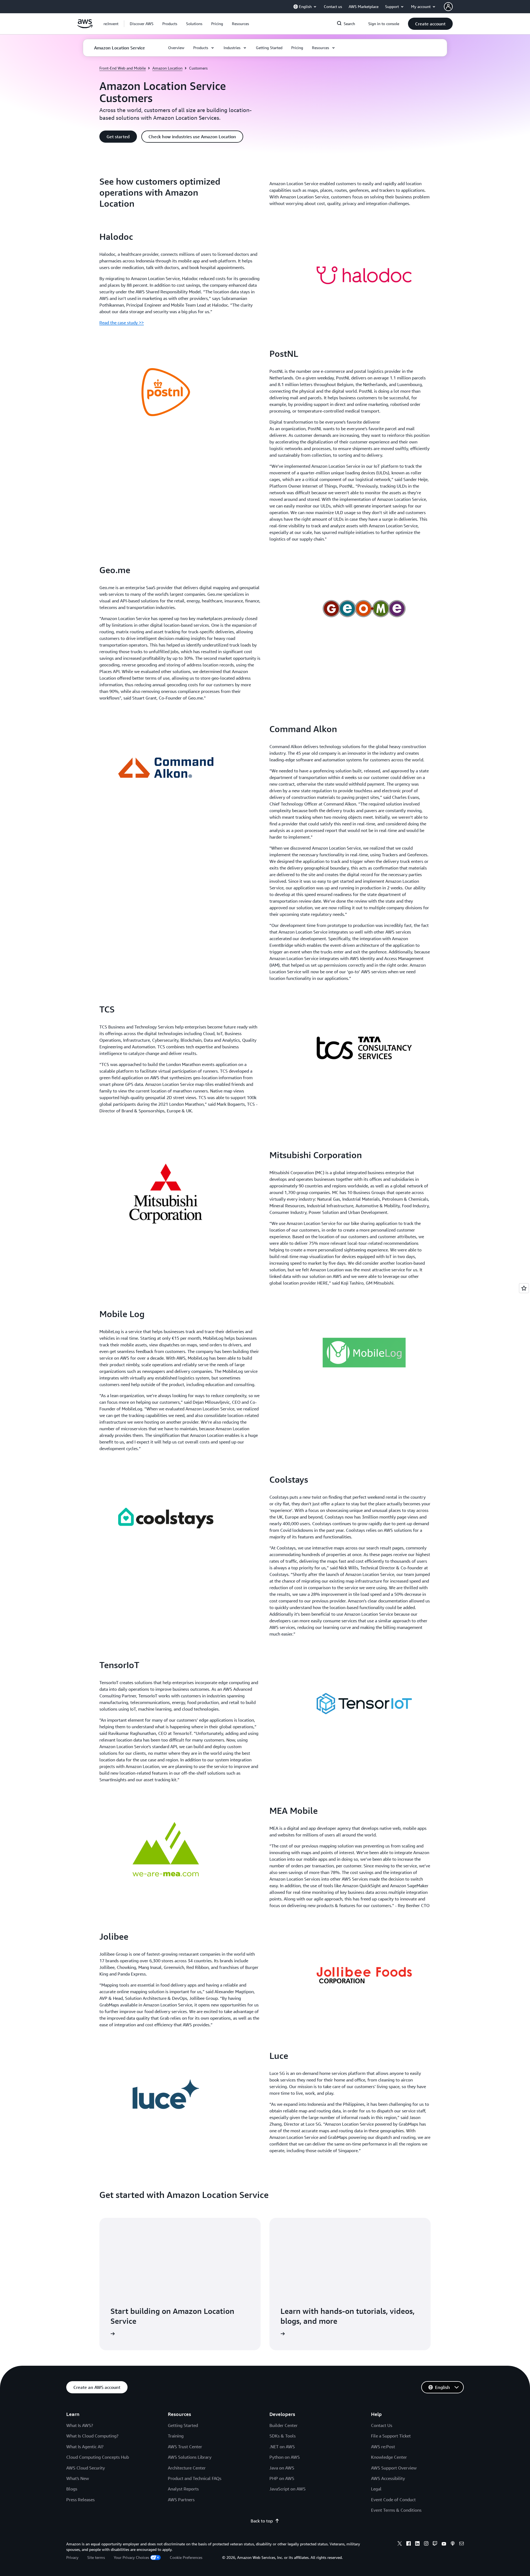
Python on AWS (285, 2457)
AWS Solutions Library (190, 2457)
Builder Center (283, 2425)
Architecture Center (187, 2468)
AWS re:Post (383, 2447)
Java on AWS (282, 2468)
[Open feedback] (524, 1288)
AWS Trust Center (185, 2447)
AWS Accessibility (388, 2478)
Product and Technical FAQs (195, 2478)
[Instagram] (426, 2544)
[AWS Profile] (448, 7)
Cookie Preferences (186, 2557)
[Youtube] (444, 2544)
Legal (376, 2489)
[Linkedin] (417, 2544)
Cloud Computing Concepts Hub (98, 2457)
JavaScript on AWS (287, 2489)
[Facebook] (409, 2544)
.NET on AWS (282, 2447)
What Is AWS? (80, 2425)
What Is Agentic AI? (85, 2447)
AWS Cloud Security (86, 2468)
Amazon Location (167, 68)
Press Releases (80, 2500)
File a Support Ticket (391, 2436)
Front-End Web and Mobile (123, 68)
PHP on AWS (282, 2478)
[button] (142, 24)
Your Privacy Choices (131, 2557)
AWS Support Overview (394, 2468)
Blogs (72, 2489)
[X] (400, 2544)
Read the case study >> (122, 323)
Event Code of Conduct (393, 2500)
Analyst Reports (183, 2489)
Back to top (262, 2521)
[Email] (462, 2544)
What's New (78, 2478)
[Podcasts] (453, 2544)
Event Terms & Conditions (396, 2510)
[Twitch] (435, 2544)
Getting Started (183, 2425)
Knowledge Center (389, 2457)
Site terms (96, 2557)
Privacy (72, 2557)
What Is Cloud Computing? (92, 2436)
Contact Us (382, 2425)
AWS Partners (181, 2500)
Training (176, 2436)
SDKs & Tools (283, 2436)
